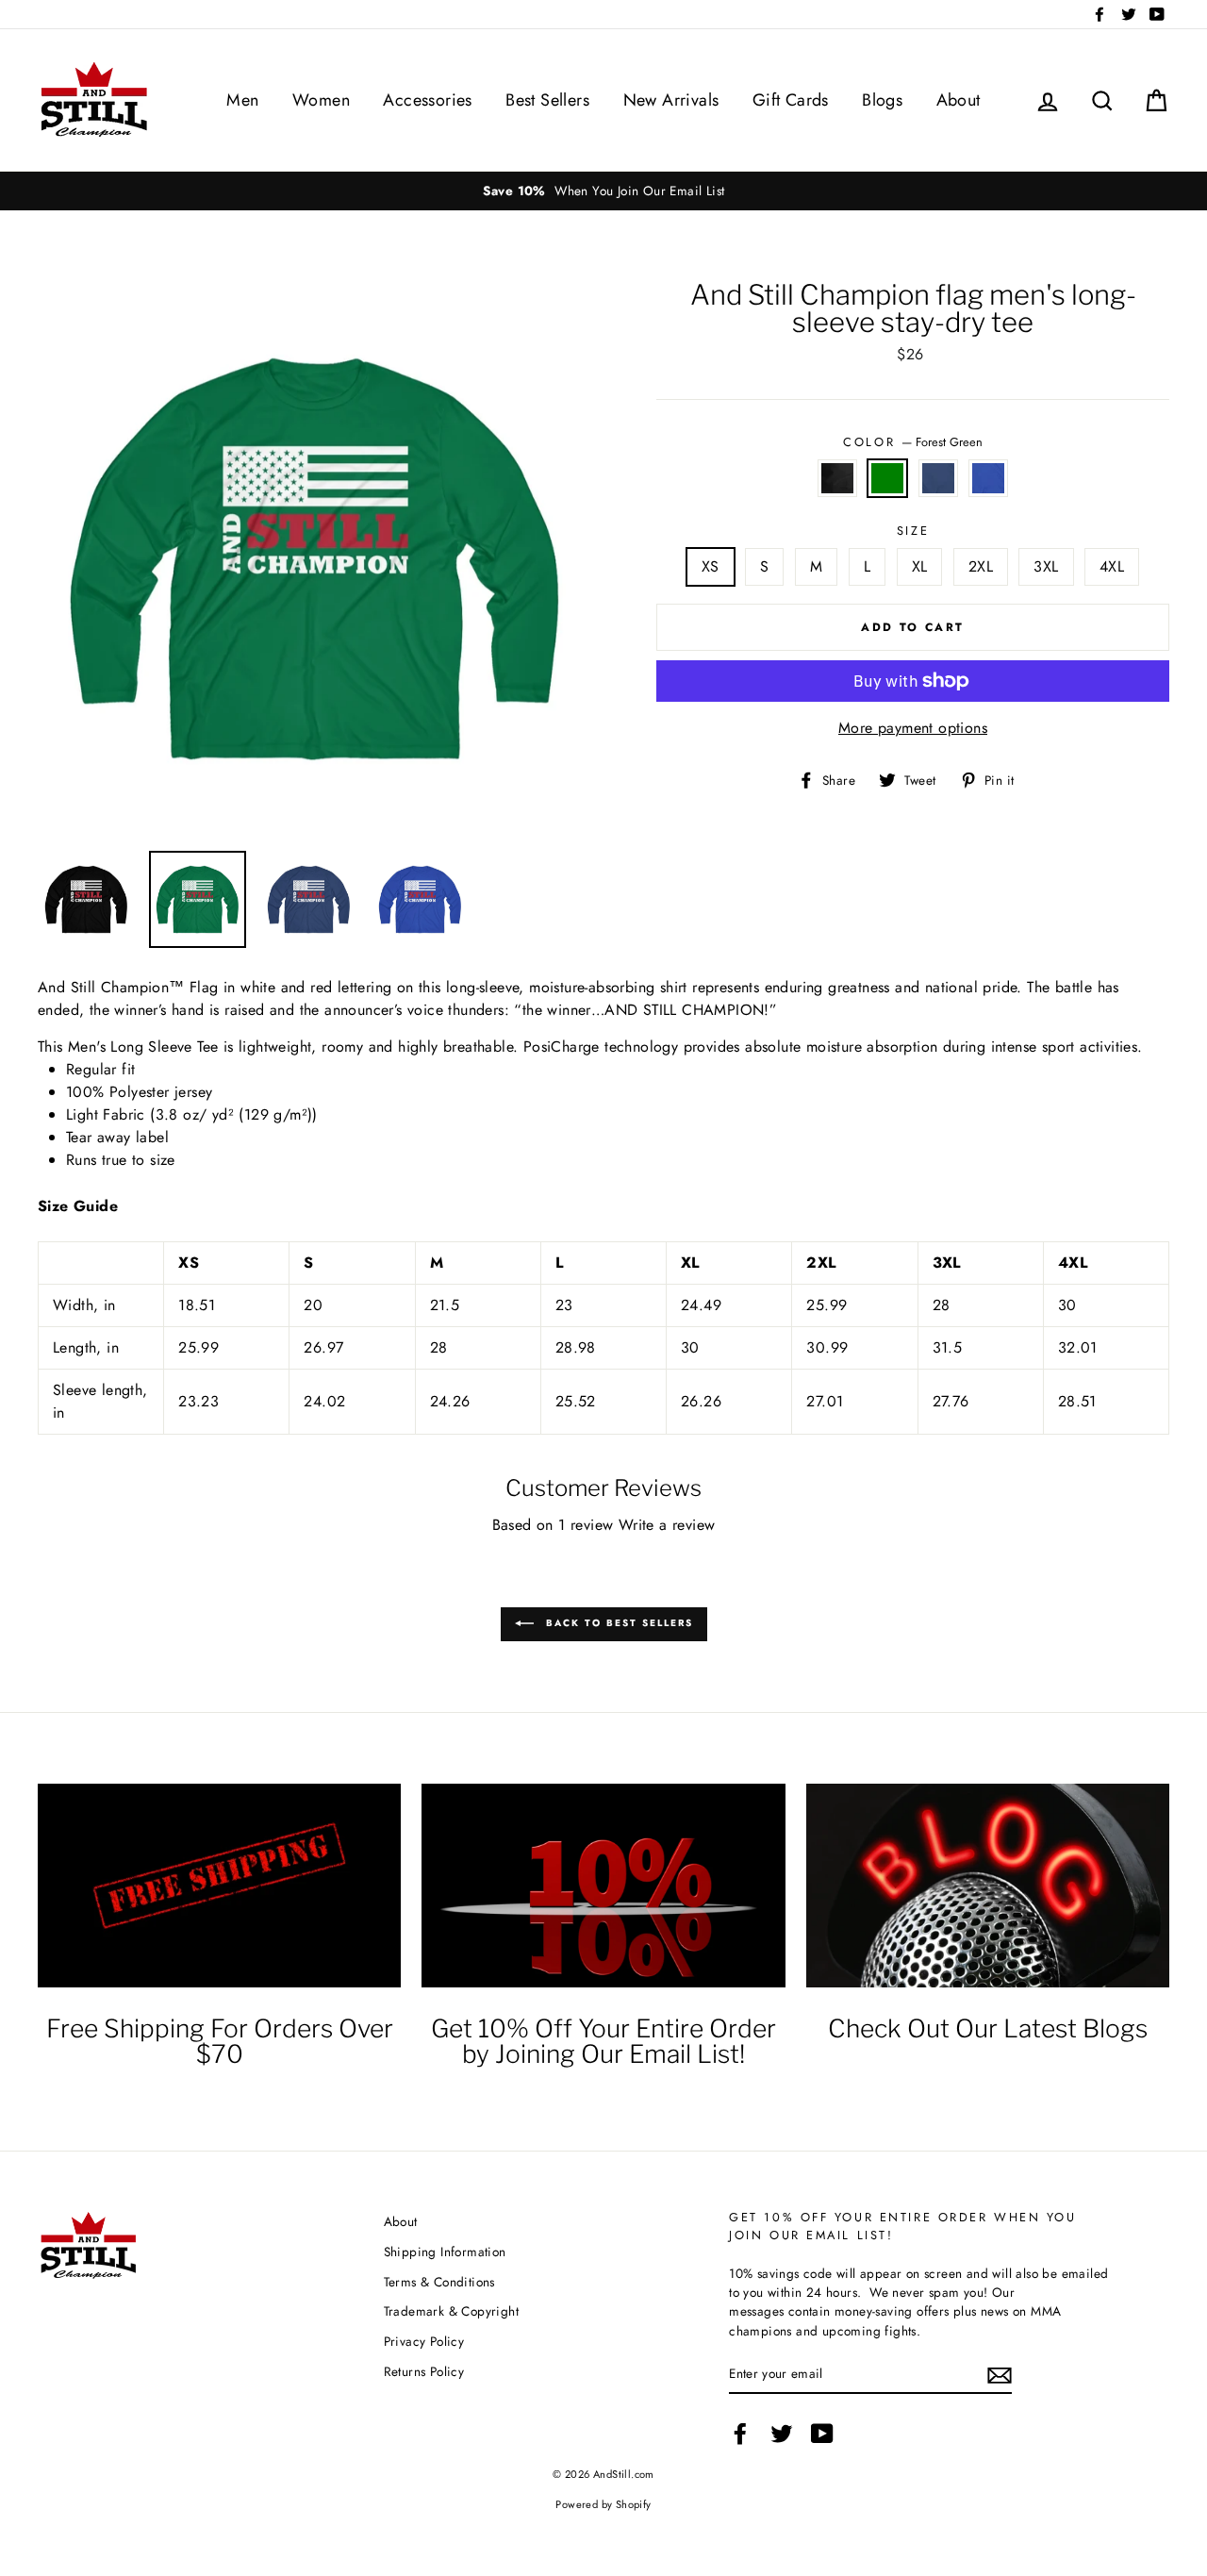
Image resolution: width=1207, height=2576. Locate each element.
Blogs (882, 100)
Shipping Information (445, 2252)
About (959, 100)
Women (321, 100)
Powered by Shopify (603, 2504)
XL (920, 566)
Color (912, 442)
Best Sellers (547, 100)
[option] (603, 191)
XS (711, 566)
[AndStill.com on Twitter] (782, 2434)
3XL (1046, 566)
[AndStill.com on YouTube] (822, 2434)
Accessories (427, 100)
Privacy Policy (424, 2341)
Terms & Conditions (439, 2282)
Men (242, 100)
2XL (981, 566)
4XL (1112, 566)
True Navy (938, 478)
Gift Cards (791, 100)
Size (913, 531)
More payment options (913, 728)
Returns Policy (424, 2371)
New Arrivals (671, 100)
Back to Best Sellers (617, 1623)
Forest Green (887, 478)
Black (837, 478)
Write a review (667, 1525)
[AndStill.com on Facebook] (740, 2434)
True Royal (988, 478)
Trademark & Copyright (451, 2311)
